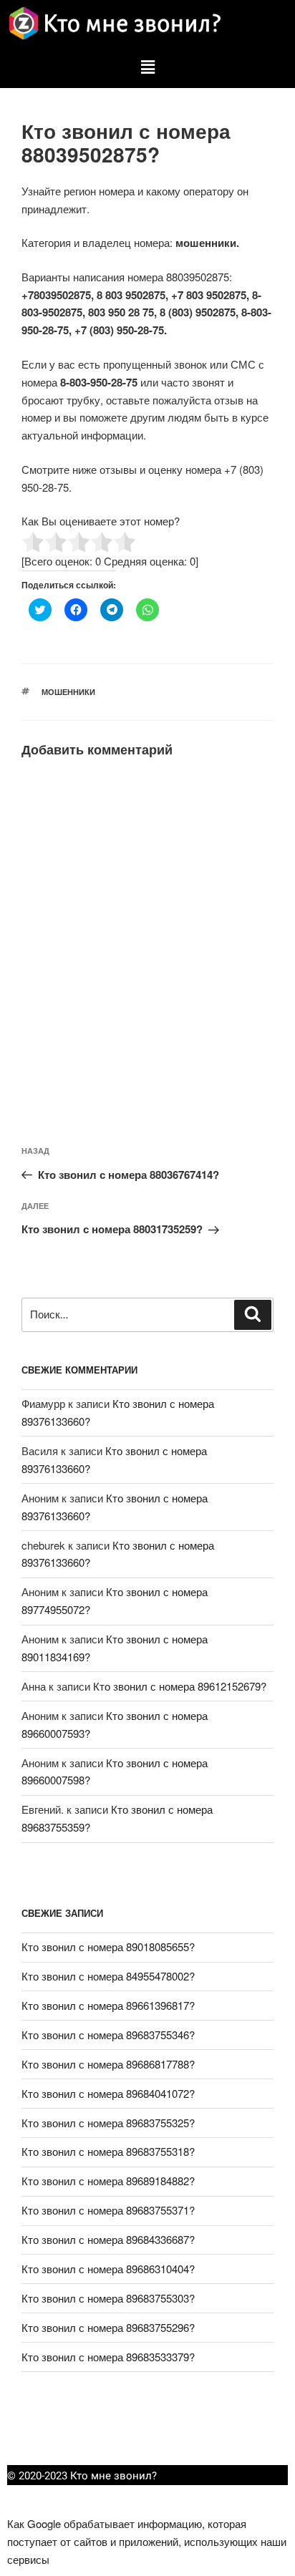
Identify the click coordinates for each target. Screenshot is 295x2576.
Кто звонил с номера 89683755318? (108, 2151)
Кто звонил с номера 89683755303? (108, 2298)
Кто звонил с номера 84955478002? (108, 1976)
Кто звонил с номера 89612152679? (180, 1686)
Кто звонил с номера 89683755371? (108, 2210)
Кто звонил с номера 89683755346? (108, 2035)
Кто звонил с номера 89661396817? (108, 2005)
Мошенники (68, 692)
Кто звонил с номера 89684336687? (108, 2239)
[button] (147, 67)
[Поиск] (253, 1315)
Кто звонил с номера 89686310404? (108, 2269)
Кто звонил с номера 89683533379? (108, 2357)
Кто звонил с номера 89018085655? (108, 1946)
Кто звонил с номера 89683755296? (108, 2327)
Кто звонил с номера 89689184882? (108, 2181)
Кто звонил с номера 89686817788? (108, 2064)
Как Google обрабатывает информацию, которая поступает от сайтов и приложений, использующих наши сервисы (147, 2541)
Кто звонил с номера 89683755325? (108, 2123)
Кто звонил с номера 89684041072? (108, 2093)
